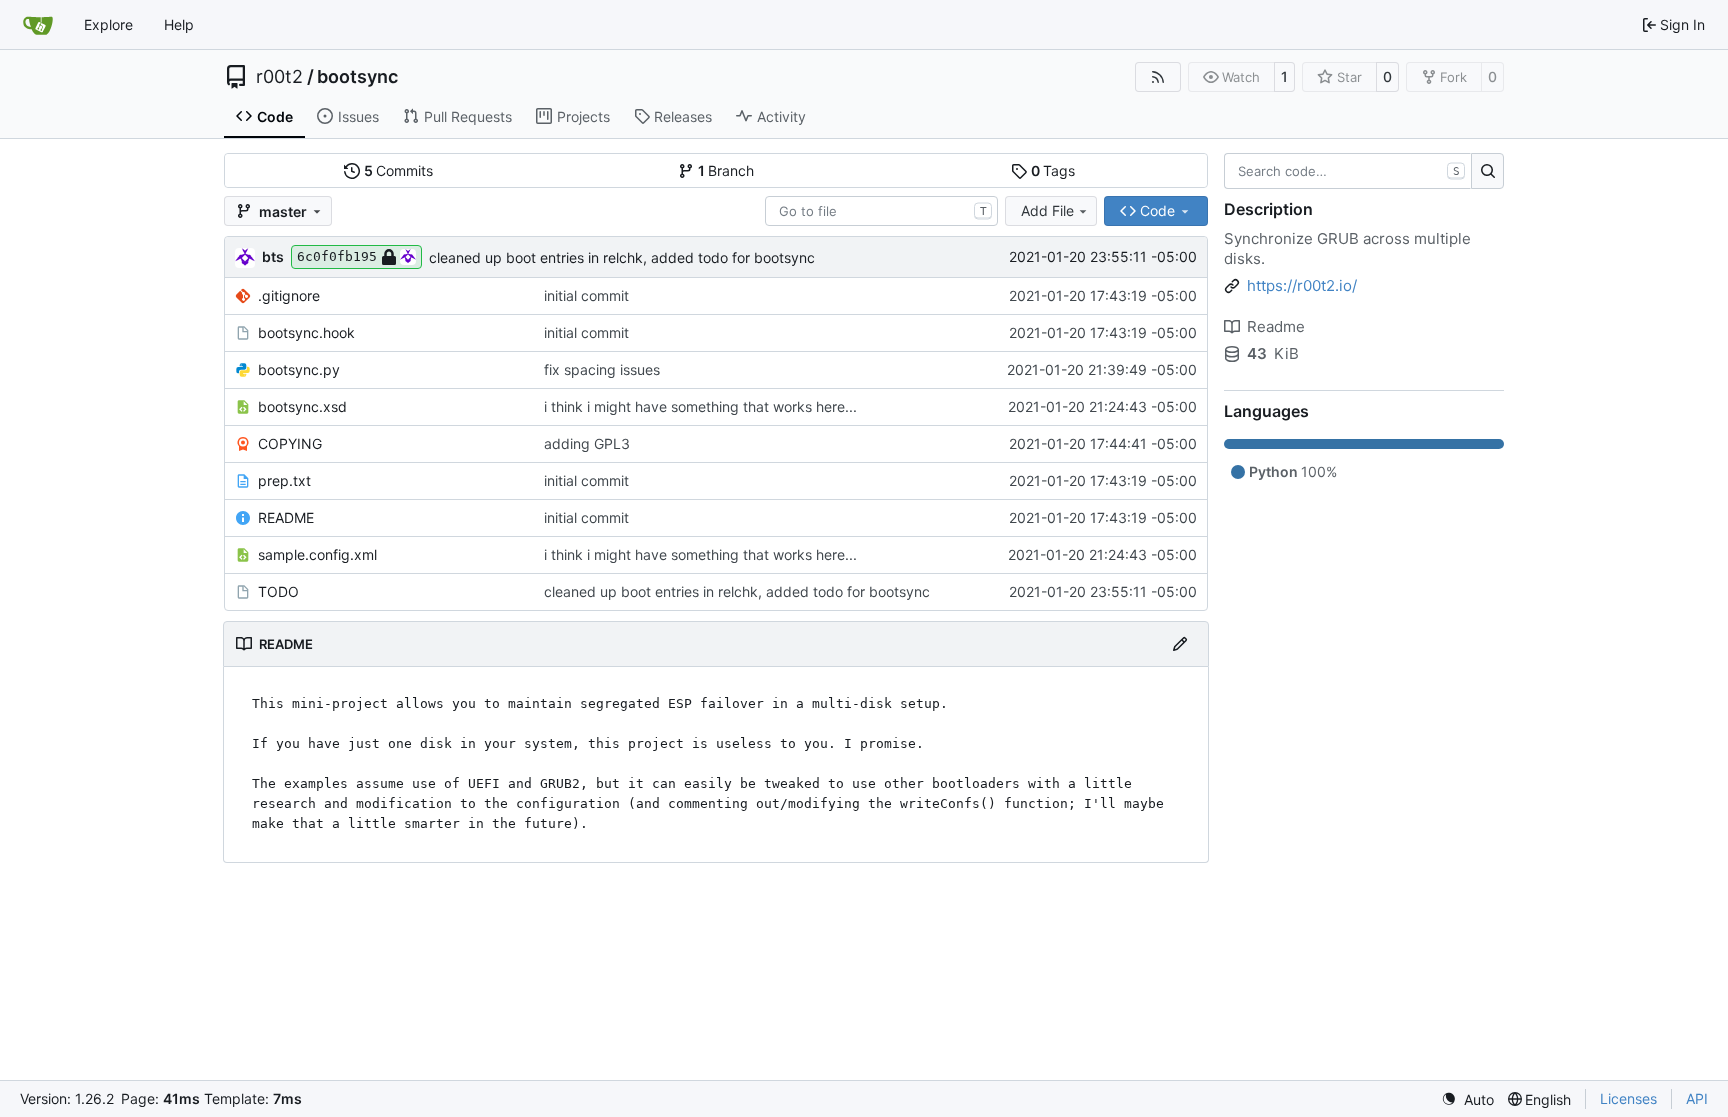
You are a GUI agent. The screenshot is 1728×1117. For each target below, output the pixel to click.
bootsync (357, 77)
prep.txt (284, 480)
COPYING (290, 443)
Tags (1053, 170)
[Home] (38, 25)
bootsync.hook (306, 332)
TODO (278, 591)
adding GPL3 (587, 443)
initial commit (586, 295)
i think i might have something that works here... (700, 406)
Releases (683, 116)
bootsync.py (299, 369)
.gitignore (289, 295)
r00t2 (279, 77)
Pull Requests (468, 116)
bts (273, 256)
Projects (583, 116)
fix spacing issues (602, 369)
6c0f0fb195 (337, 256)
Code (275, 116)
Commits (399, 170)
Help (179, 24)
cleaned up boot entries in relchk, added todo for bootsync (622, 257)
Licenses (1628, 1098)
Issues (358, 116)
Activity (781, 116)
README (286, 517)
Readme (1276, 326)
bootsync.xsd (302, 406)
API (1697, 1098)
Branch (726, 170)
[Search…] (1487, 171)
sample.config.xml (317, 554)
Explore (108, 24)
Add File (1047, 210)
